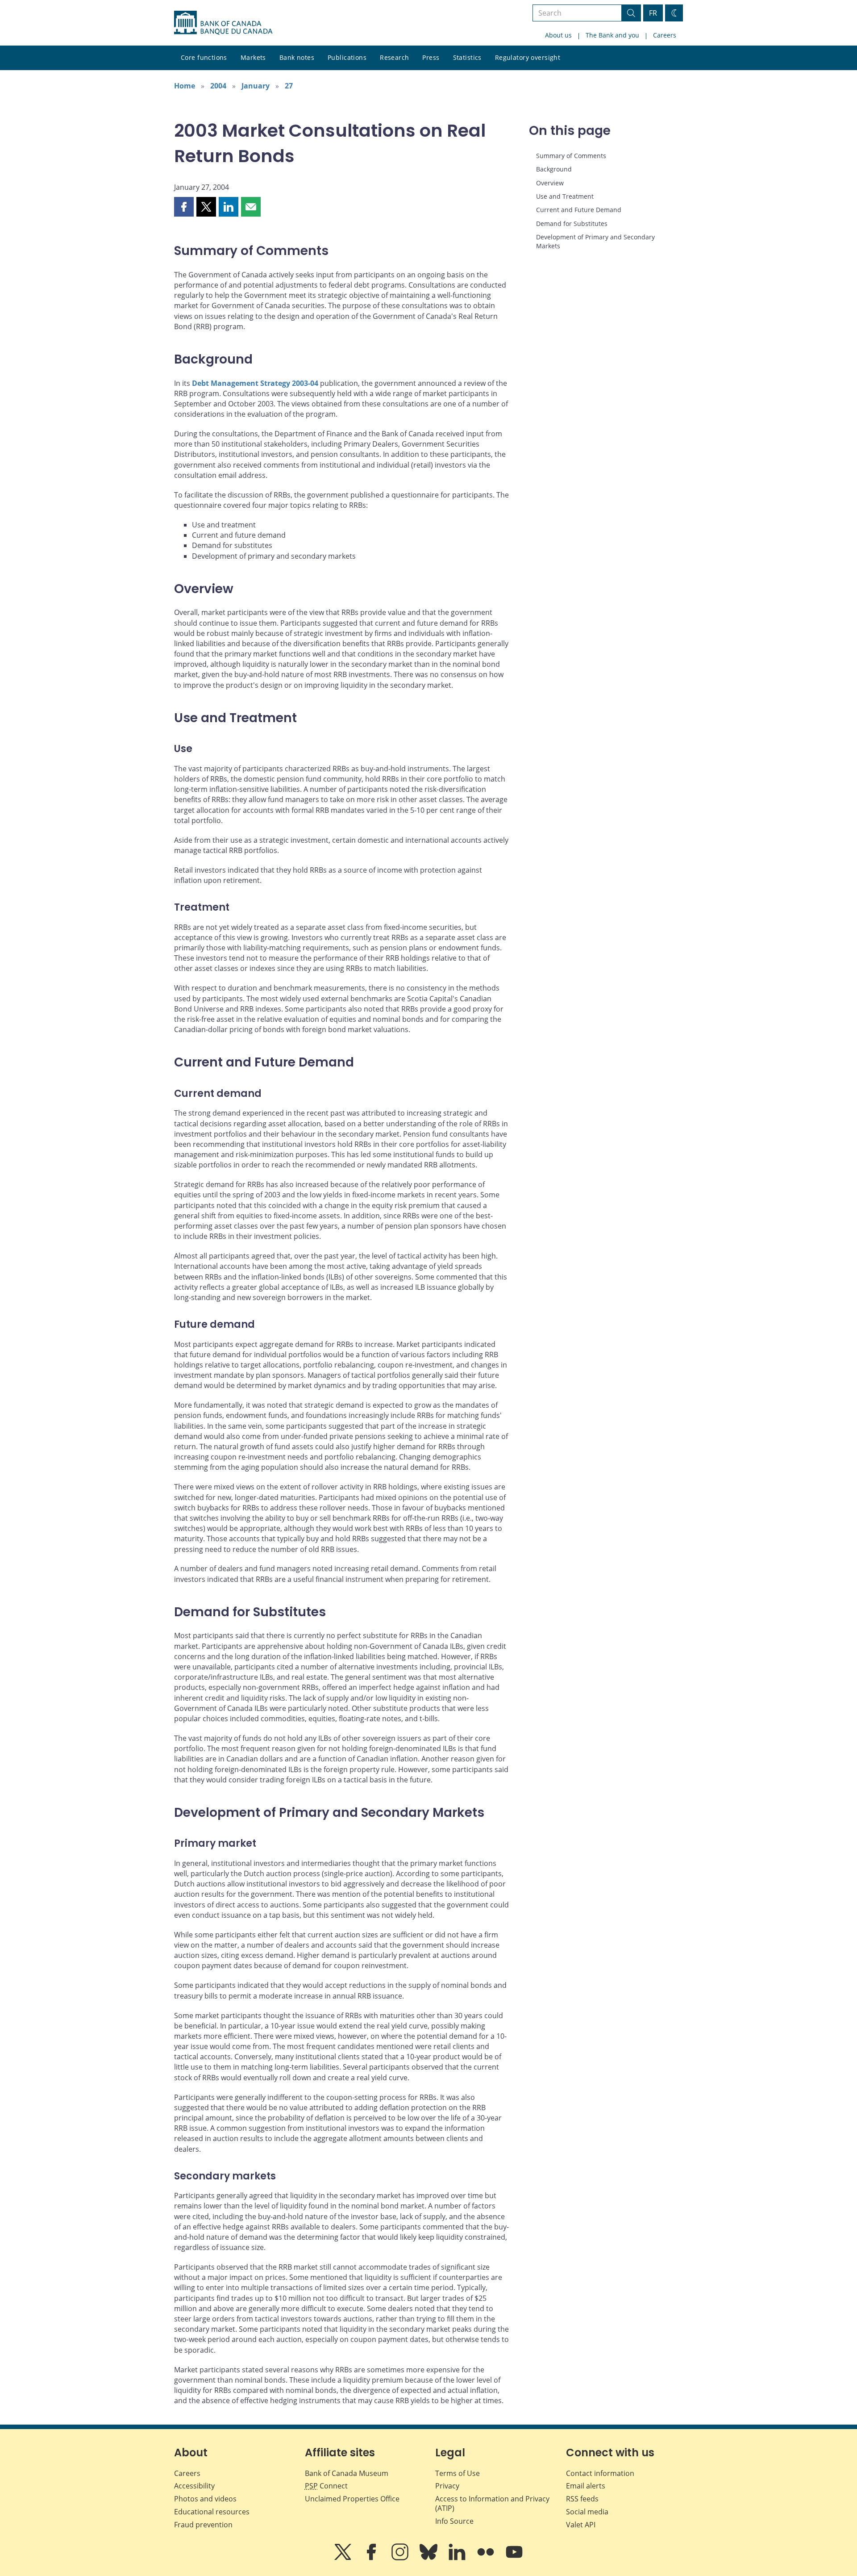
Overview (550, 183)
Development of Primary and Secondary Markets (595, 241)
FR (653, 13)
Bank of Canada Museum (347, 2473)
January (256, 86)
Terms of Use (458, 2473)
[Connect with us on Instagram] (401, 2558)
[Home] (223, 23)
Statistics (467, 57)
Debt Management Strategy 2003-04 (255, 383)
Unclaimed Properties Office (352, 2499)
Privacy (447, 2486)
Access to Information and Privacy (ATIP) (492, 2503)
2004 (218, 86)
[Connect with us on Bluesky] (429, 2558)
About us (558, 35)
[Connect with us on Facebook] (372, 2558)
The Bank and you (612, 35)
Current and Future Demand (579, 210)
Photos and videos (205, 2499)
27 (289, 86)
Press (431, 57)
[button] (184, 207)
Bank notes (297, 57)
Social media (587, 2512)
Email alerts (586, 2486)
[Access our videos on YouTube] (514, 2558)
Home (185, 86)
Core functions (204, 57)
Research (394, 57)
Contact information (600, 2473)
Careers (665, 35)
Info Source (454, 2521)
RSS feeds (582, 2499)
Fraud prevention (203, 2525)
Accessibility (194, 2486)
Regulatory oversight (528, 57)
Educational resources (212, 2512)
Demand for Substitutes (572, 224)
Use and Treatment (565, 196)
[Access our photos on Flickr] (487, 2558)
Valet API (581, 2525)
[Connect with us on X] (344, 2558)
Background (554, 169)
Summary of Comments (571, 156)
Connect (326, 2486)
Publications (347, 57)
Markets (253, 57)
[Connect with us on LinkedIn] (458, 2558)
